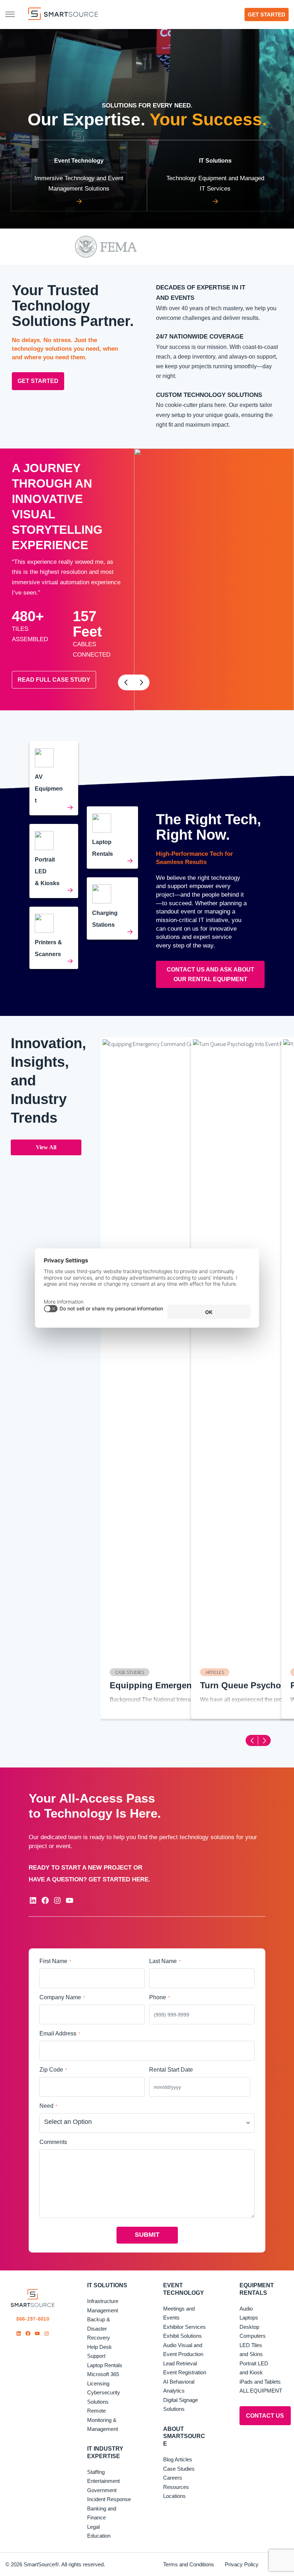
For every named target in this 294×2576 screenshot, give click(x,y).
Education (99, 2536)
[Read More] (54, 861)
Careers (173, 2478)
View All (46, 1147)
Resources (176, 2487)
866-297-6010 (33, 2319)
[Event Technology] (79, 176)
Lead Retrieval (180, 2363)
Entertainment (103, 2481)
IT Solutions (107, 2285)
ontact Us (265, 2416)
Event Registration (185, 2372)
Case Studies (179, 2469)
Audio (246, 2309)
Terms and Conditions (189, 2564)
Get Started (267, 15)
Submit (147, 2235)
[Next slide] (142, 682)
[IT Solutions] (215, 176)
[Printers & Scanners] (54, 938)
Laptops (249, 2318)
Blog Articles (178, 2459)
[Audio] (54, 778)
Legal (93, 2527)
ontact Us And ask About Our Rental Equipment (210, 974)
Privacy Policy (242, 2564)
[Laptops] (112, 838)
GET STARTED (38, 381)
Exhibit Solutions (182, 2336)
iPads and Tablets (260, 2382)
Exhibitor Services (184, 2327)
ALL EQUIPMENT (261, 2391)
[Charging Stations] (112, 908)
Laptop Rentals (105, 2365)
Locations (174, 2496)
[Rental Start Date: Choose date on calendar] (244, 2087)
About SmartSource (184, 2436)
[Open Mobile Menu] (10, 14)
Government (102, 2490)
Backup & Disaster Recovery (99, 2328)
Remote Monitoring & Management (103, 2420)
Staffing (96, 2472)
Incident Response (109, 2499)
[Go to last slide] (126, 682)
